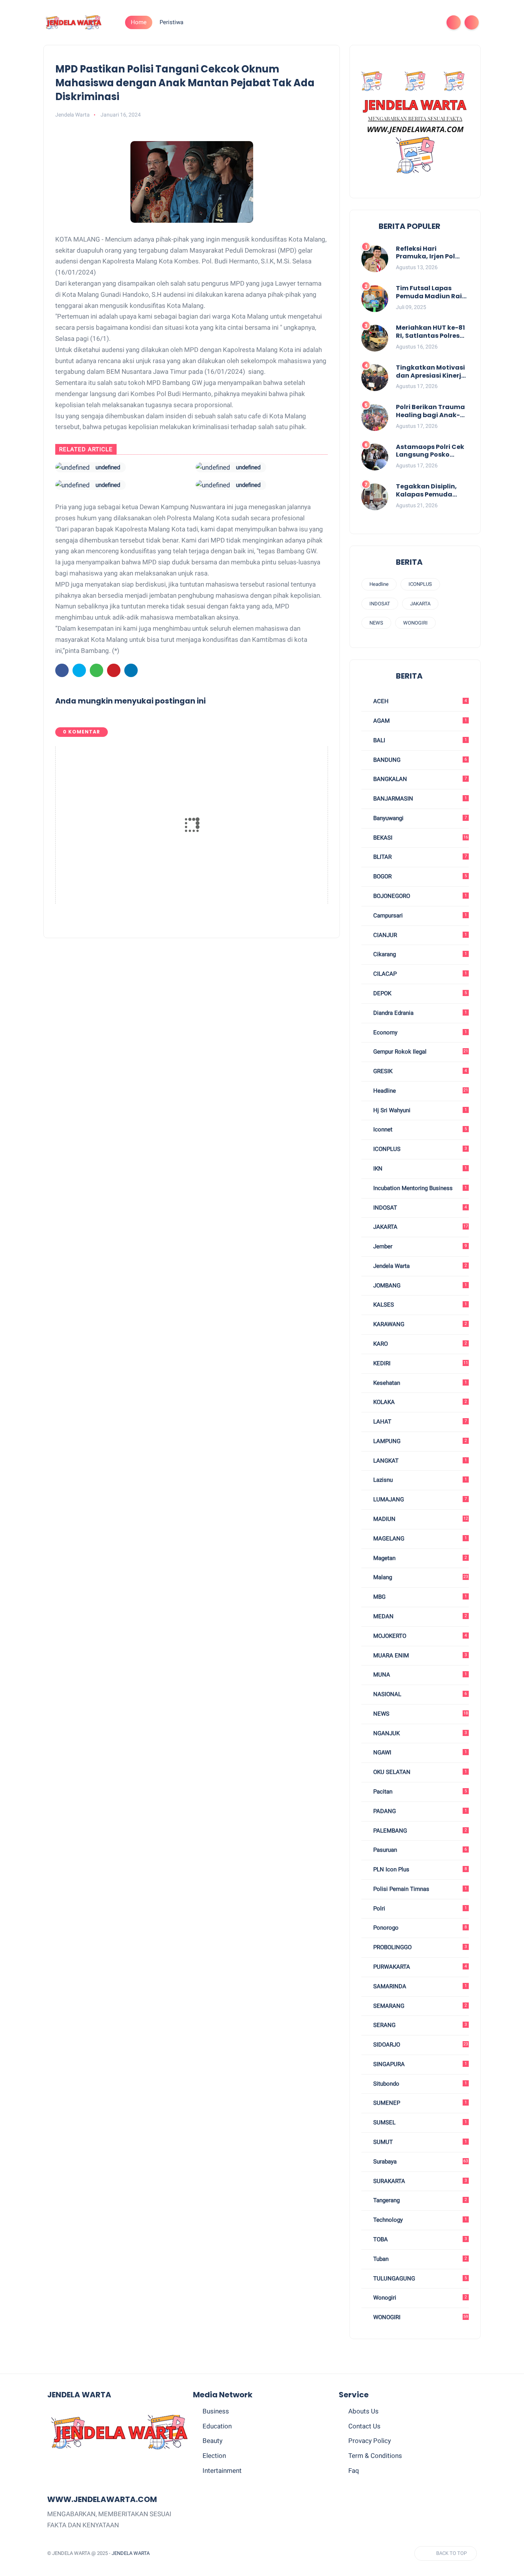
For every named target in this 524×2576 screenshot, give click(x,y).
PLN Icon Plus (419, 1869)
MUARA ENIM (419, 1655)
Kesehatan (419, 1383)
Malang (420, 1577)
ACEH (419, 701)
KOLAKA (419, 1402)
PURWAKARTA (419, 1967)
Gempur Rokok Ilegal (420, 1052)
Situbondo (419, 2084)
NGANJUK (419, 1733)
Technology (419, 2220)
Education (217, 2426)
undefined (108, 467)
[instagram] (419, 22)
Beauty (213, 2441)
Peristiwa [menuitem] (171, 22)
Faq (354, 2471)
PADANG (419, 1811)
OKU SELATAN (419, 1772)
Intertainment (222, 2471)
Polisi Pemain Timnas (419, 1889)
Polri (419, 1909)
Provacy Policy (370, 2441)
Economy (419, 1032)
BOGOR (419, 876)
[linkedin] (131, 670)
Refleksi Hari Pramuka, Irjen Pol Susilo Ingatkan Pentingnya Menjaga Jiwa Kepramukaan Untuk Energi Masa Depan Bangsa (430, 253)
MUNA (419, 1675)
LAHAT (419, 1422)
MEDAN (419, 1616)
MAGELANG (419, 1539)
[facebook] (369, 22)
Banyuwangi (419, 818)
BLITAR (419, 857)
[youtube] (431, 22)
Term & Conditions (375, 2456)
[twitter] (382, 22)
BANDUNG (419, 760)
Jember (419, 1246)
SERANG (419, 2025)
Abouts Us (363, 2411)
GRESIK (419, 1071)
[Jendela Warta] (74, 22)
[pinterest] (406, 22)
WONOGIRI (415, 623)
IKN (419, 1169)
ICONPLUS (420, 584)
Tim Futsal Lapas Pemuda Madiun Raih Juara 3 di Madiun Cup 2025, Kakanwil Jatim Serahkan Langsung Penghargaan (431, 293)
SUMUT (419, 2142)
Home (139, 22)
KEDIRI (420, 1363)
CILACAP (419, 974)
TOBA (419, 2239)
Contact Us (364, 2426)
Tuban (419, 2259)
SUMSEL (419, 2122)
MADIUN (420, 1519)
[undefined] (73, 467)
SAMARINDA (419, 1986)
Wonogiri (419, 2298)
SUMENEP (419, 2103)
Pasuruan (419, 1850)
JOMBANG (419, 1286)
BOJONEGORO (419, 896)
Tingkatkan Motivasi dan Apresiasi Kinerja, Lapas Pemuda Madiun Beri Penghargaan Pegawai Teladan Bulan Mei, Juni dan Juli (432, 372)
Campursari (419, 916)
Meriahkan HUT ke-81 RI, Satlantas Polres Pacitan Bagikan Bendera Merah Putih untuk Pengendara (430, 332)
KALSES (419, 1305)
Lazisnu (419, 1480)
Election (214, 2456)
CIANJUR (419, 935)
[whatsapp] (394, 22)
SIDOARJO (420, 2045)
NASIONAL (419, 1694)
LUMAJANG (419, 1499)
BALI (419, 740)
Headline (379, 584)
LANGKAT (419, 1461)
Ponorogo (419, 1928)
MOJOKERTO (419, 1636)
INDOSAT (380, 604)
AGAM (419, 721)
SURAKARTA (419, 2181)
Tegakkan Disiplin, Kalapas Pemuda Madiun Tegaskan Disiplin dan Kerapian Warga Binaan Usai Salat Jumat (431, 491)
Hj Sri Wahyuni (419, 1110)
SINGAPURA (419, 2064)
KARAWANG (419, 1324)
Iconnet (419, 1129)
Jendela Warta (419, 1266)
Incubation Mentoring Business (419, 1188)
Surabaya (420, 2162)
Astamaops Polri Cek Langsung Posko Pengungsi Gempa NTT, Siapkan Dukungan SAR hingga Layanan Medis (430, 451)
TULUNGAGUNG (419, 2278)
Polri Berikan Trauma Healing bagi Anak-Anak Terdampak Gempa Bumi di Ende (430, 411)
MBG (419, 1597)
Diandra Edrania (419, 1013)
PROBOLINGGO (419, 1947)
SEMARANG (419, 2006)
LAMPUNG (419, 1441)
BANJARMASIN (419, 799)
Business (216, 2411)
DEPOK (419, 993)
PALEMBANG (419, 1831)
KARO (419, 1344)
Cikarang (419, 954)
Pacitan (419, 1792)
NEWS (376, 623)
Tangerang (419, 2200)
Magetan (419, 1558)
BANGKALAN (419, 779)
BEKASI (420, 838)
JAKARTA (420, 604)
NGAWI (419, 1752)
